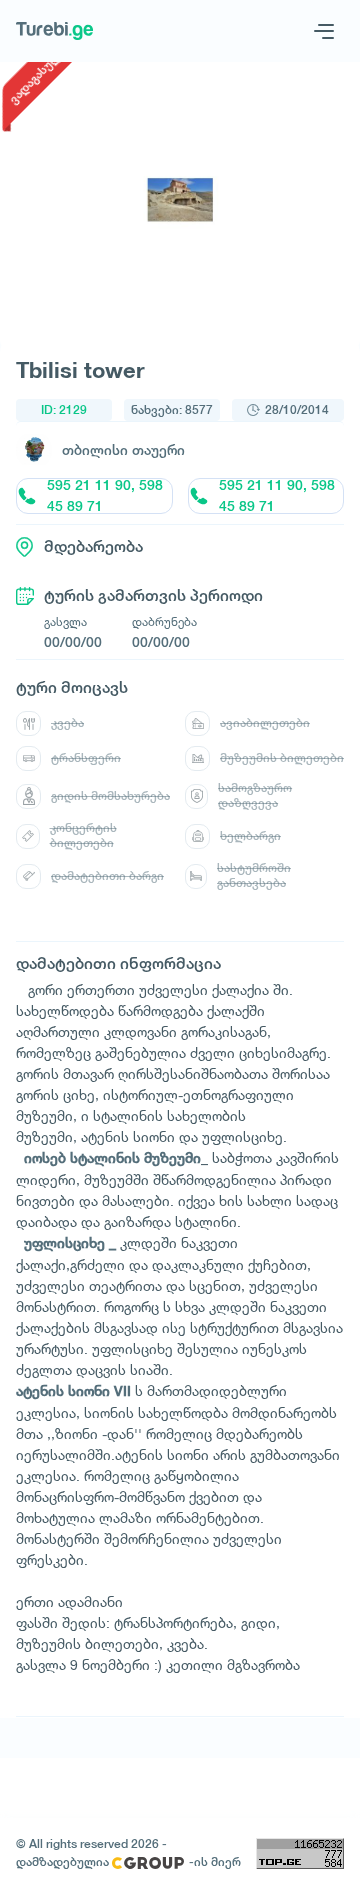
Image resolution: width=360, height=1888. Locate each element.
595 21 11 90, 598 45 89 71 (105, 496)
